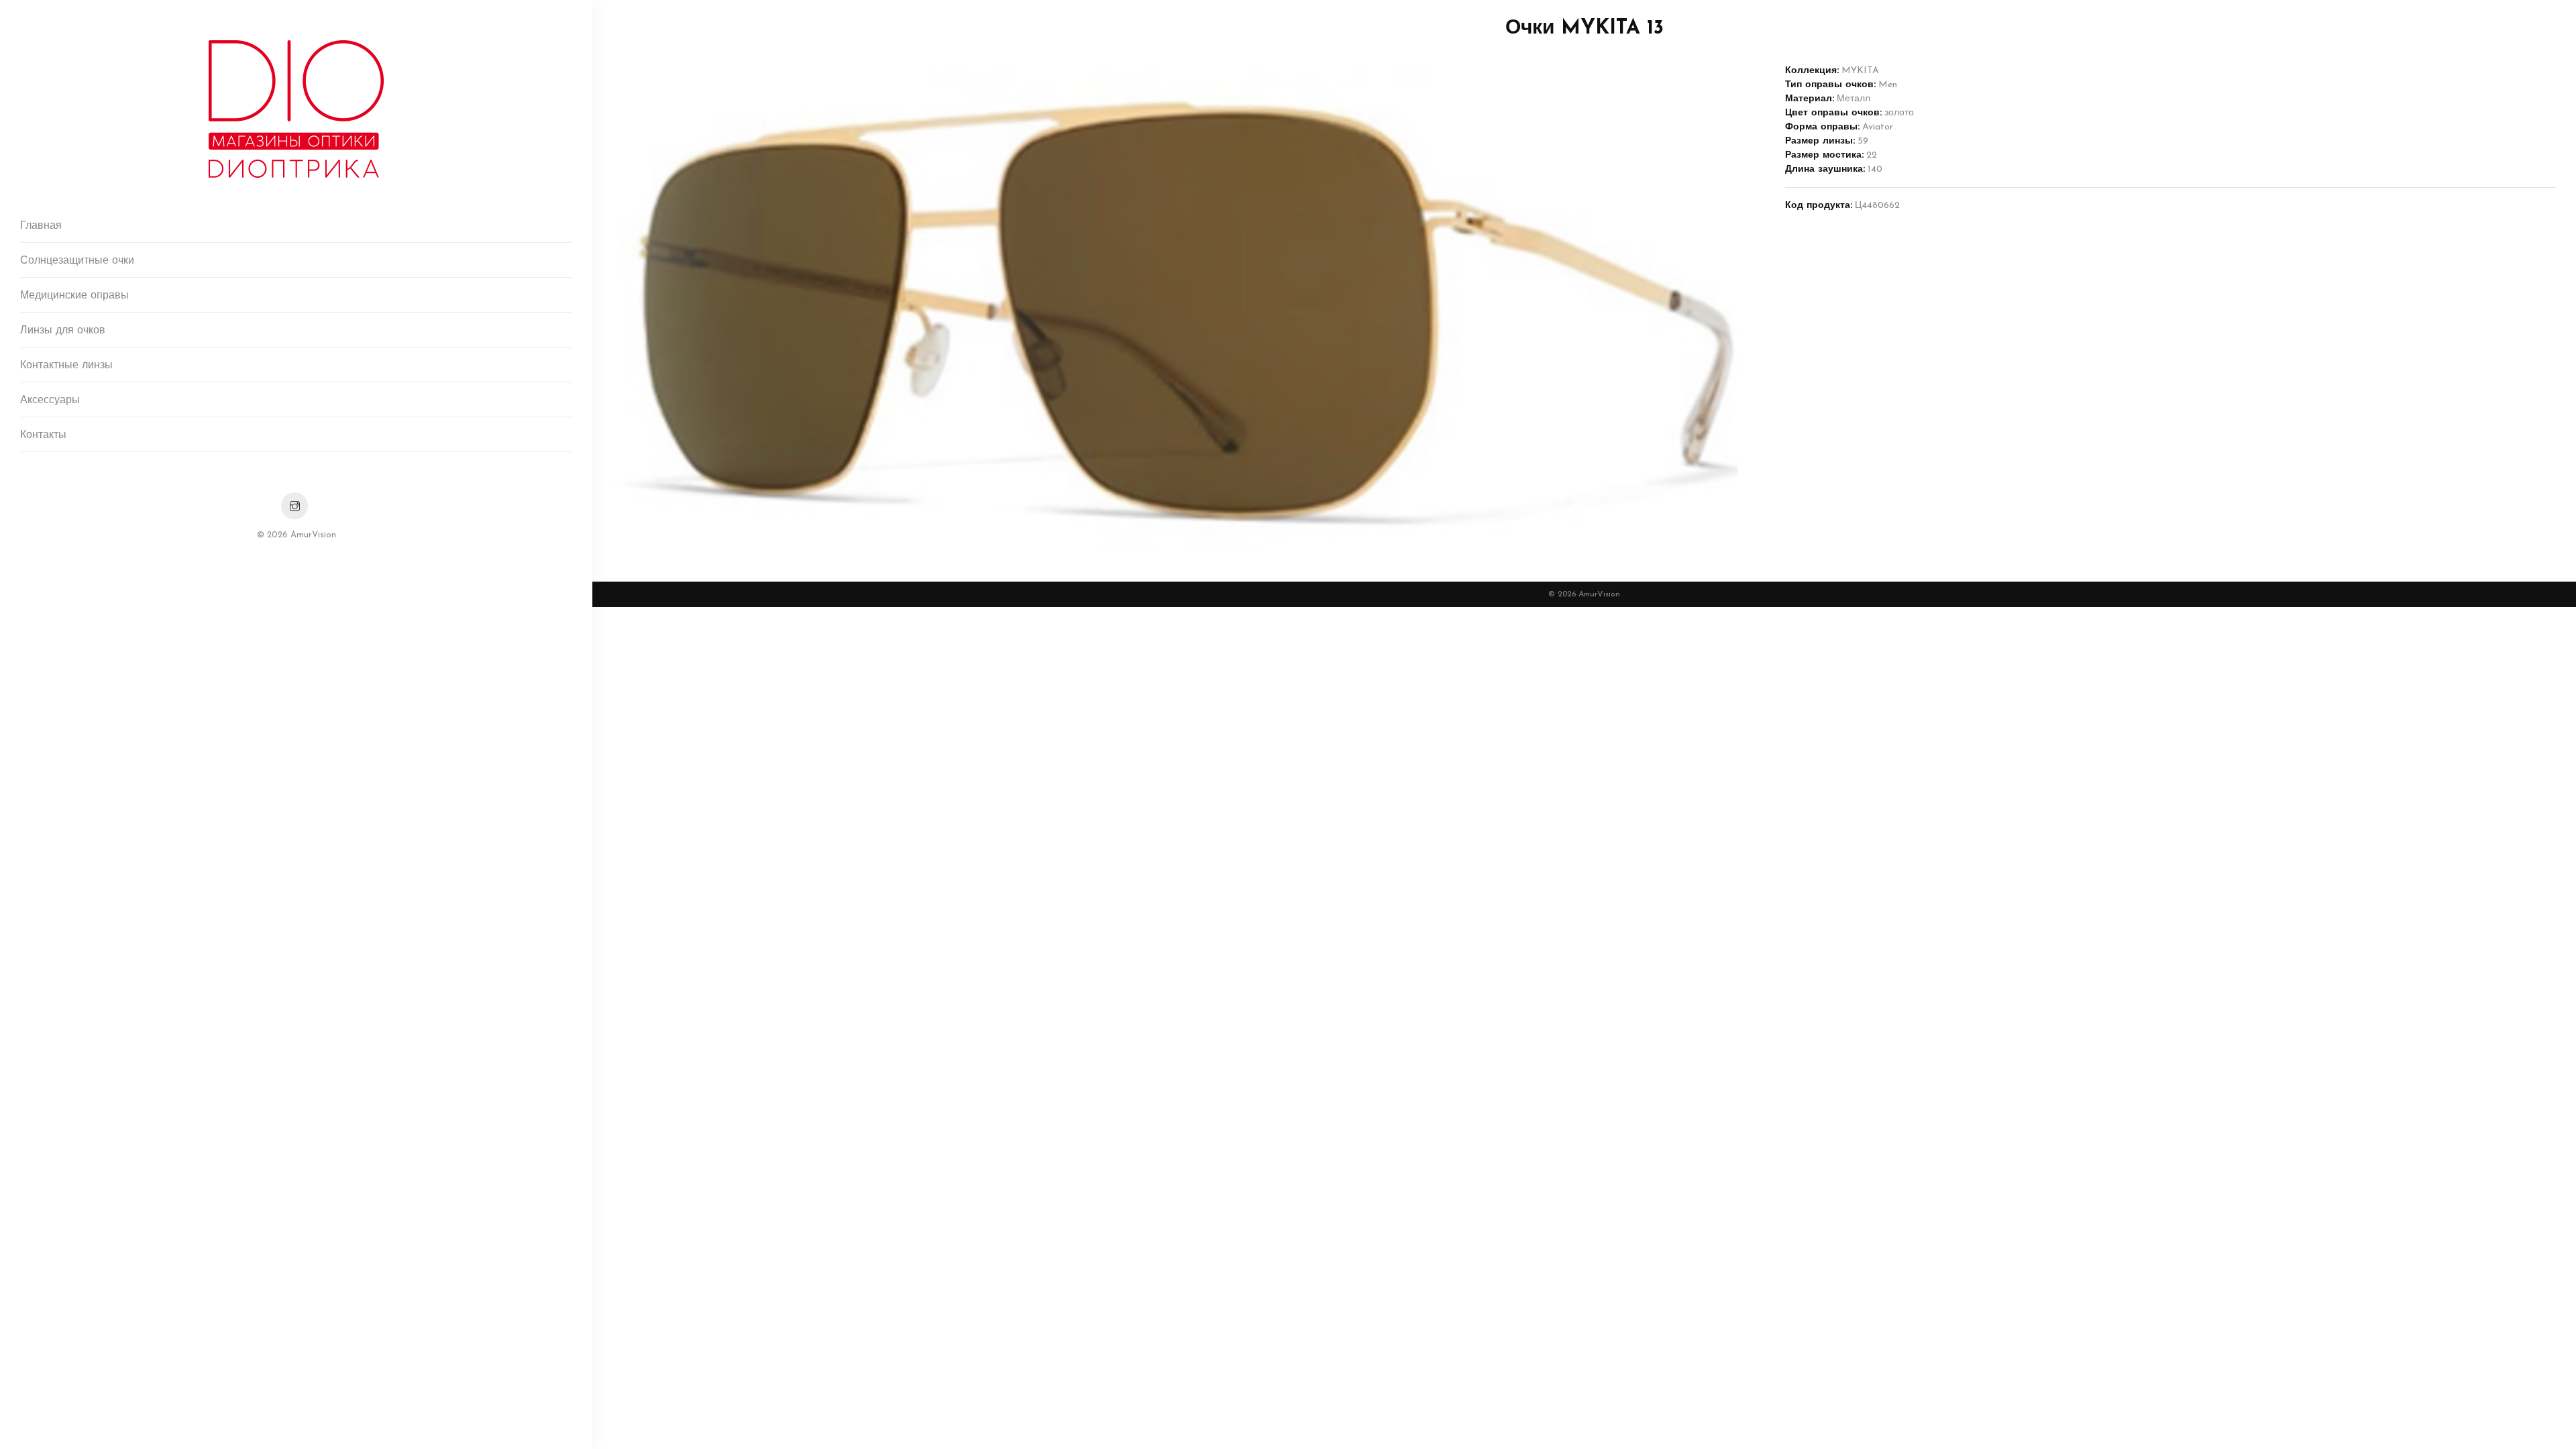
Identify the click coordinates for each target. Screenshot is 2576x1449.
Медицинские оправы (74, 296)
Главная (41, 226)
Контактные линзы (66, 366)
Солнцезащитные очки (77, 261)
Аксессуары (50, 400)
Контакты (43, 435)
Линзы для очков (63, 331)
